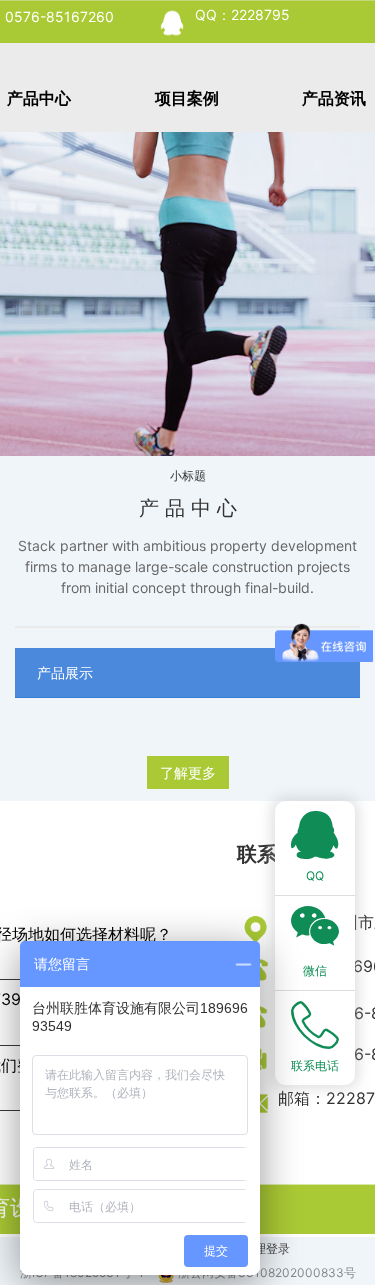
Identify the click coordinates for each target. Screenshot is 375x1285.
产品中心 (39, 98)
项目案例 (187, 98)
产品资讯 (334, 98)
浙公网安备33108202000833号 (267, 1272)
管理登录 (266, 1248)
